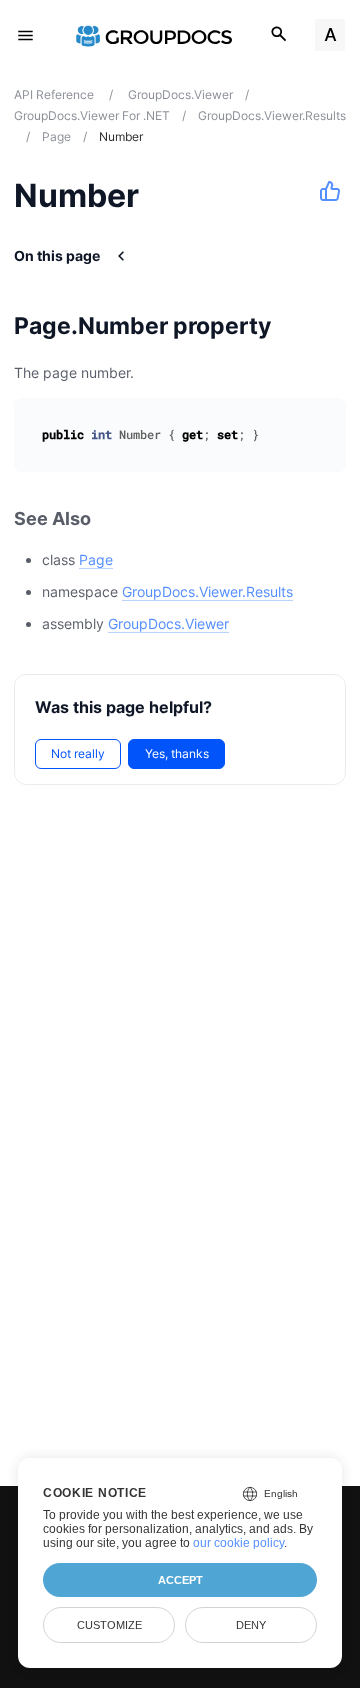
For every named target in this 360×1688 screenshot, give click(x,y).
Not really (78, 753)
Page (96, 559)
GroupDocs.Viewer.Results (207, 591)
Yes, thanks (177, 753)
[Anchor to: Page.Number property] (296, 326)
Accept (180, 1580)
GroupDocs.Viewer (168, 623)
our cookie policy (238, 1543)
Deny (251, 1625)
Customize (109, 1625)
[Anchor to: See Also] (113, 519)
